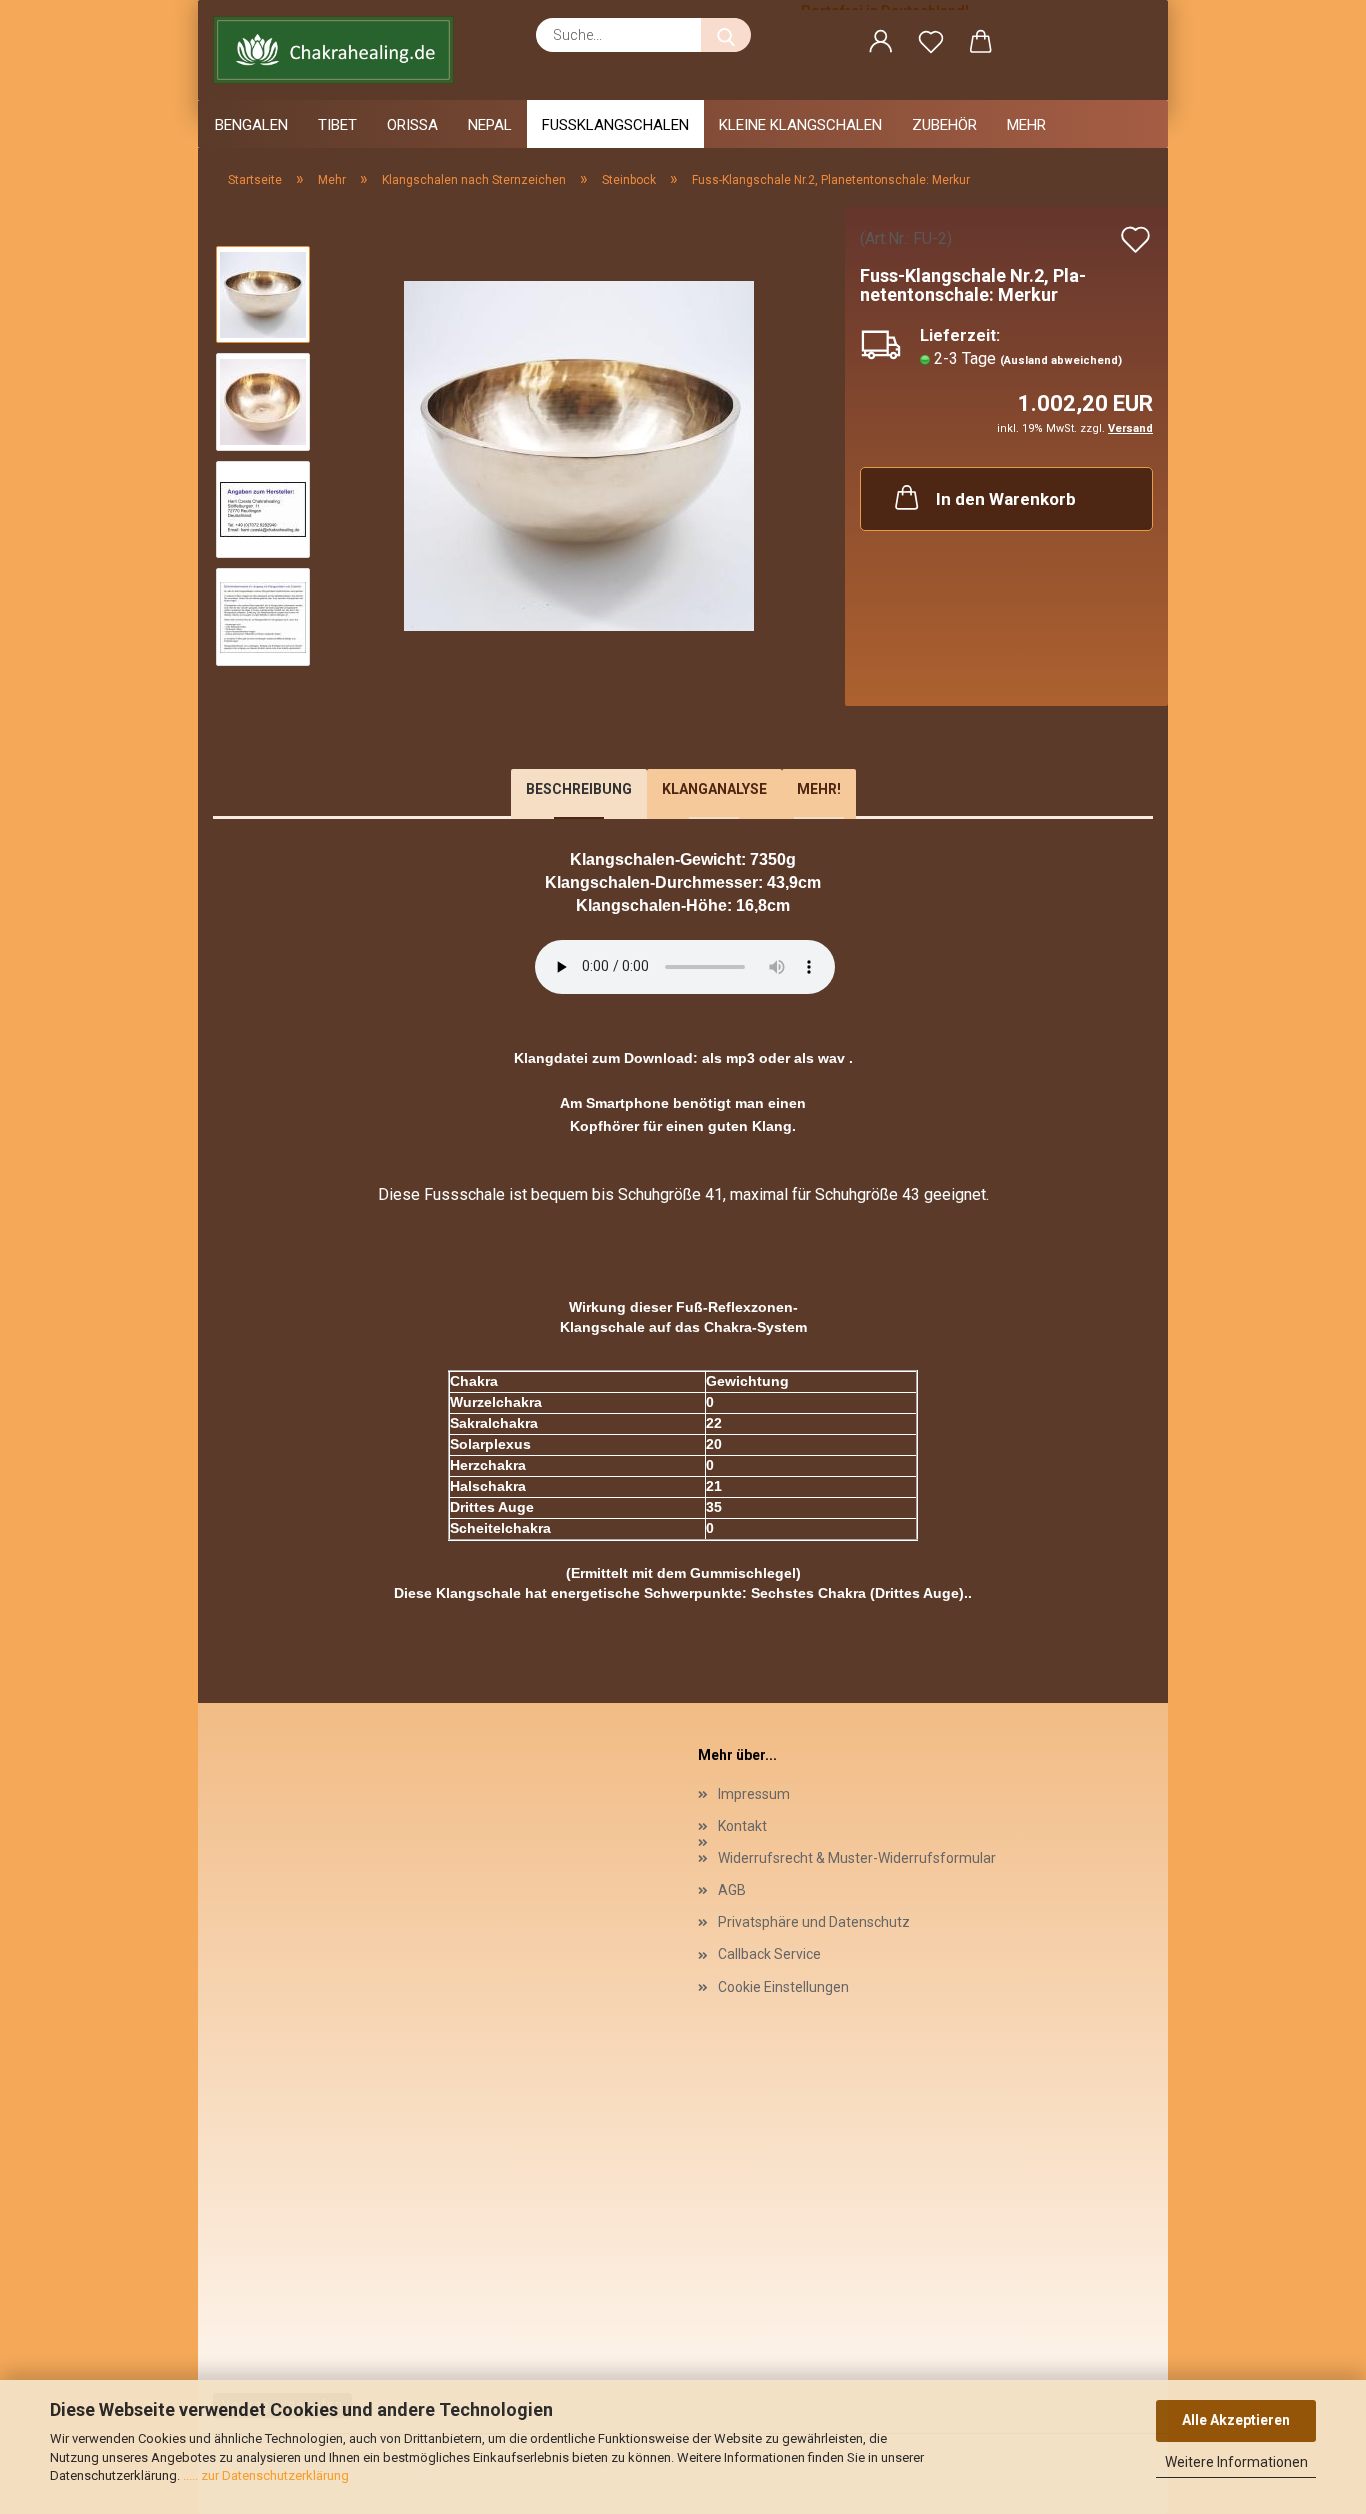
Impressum (754, 1794)
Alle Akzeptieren (1236, 2420)
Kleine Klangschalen (800, 125)
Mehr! (819, 789)
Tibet (337, 125)
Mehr (1026, 125)
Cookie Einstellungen (783, 1987)
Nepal (490, 125)
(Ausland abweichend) (1061, 360)
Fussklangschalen (615, 125)
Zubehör (944, 125)
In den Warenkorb (1006, 499)
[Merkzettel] (931, 45)
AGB (732, 1890)
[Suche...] (726, 35)
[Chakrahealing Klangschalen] (341, 50)
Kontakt (742, 1826)
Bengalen (251, 125)
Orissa (412, 125)
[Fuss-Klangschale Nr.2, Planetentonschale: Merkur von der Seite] (579, 454)
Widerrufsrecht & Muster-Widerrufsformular (857, 1858)
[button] (881, 45)
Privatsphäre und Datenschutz (814, 1922)
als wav (819, 1058)
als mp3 (728, 1058)
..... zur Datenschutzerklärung (264, 2475)
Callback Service (769, 1954)
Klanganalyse (714, 789)
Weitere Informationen (1236, 2462)
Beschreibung (579, 789)
